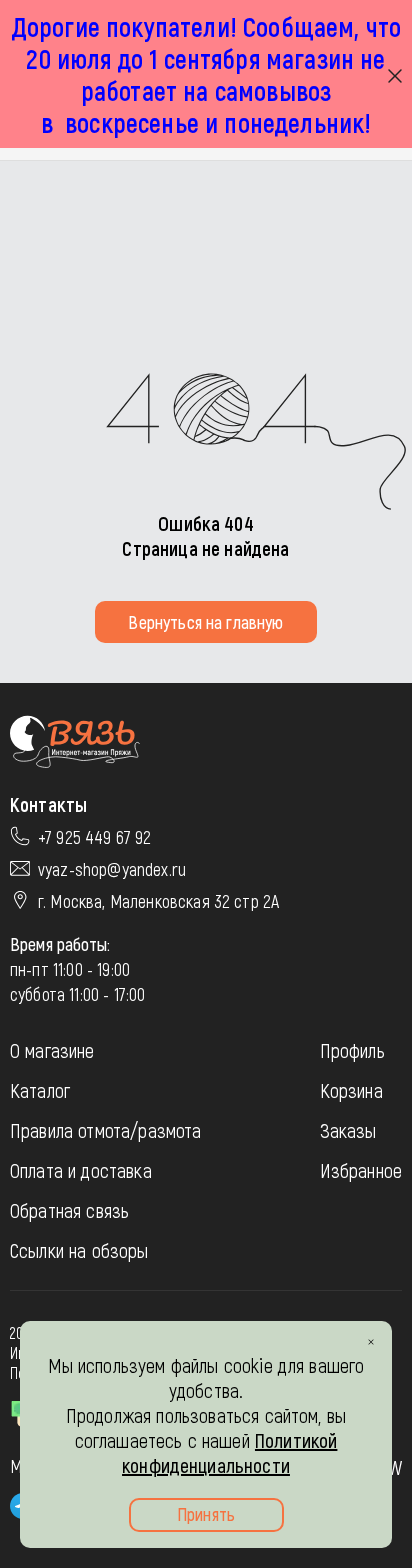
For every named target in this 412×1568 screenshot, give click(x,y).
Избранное (361, 1170)
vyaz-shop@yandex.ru (112, 869)
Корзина (351, 1090)
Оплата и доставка (81, 1170)
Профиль (352, 1050)
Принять (206, 1514)
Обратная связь (69, 1210)
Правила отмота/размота (106, 1130)
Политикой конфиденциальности (229, 1452)
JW (393, 1467)
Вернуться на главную (205, 622)
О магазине (52, 1050)
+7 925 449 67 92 (95, 837)
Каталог (40, 1090)
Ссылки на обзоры (79, 1250)
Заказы (348, 1130)
